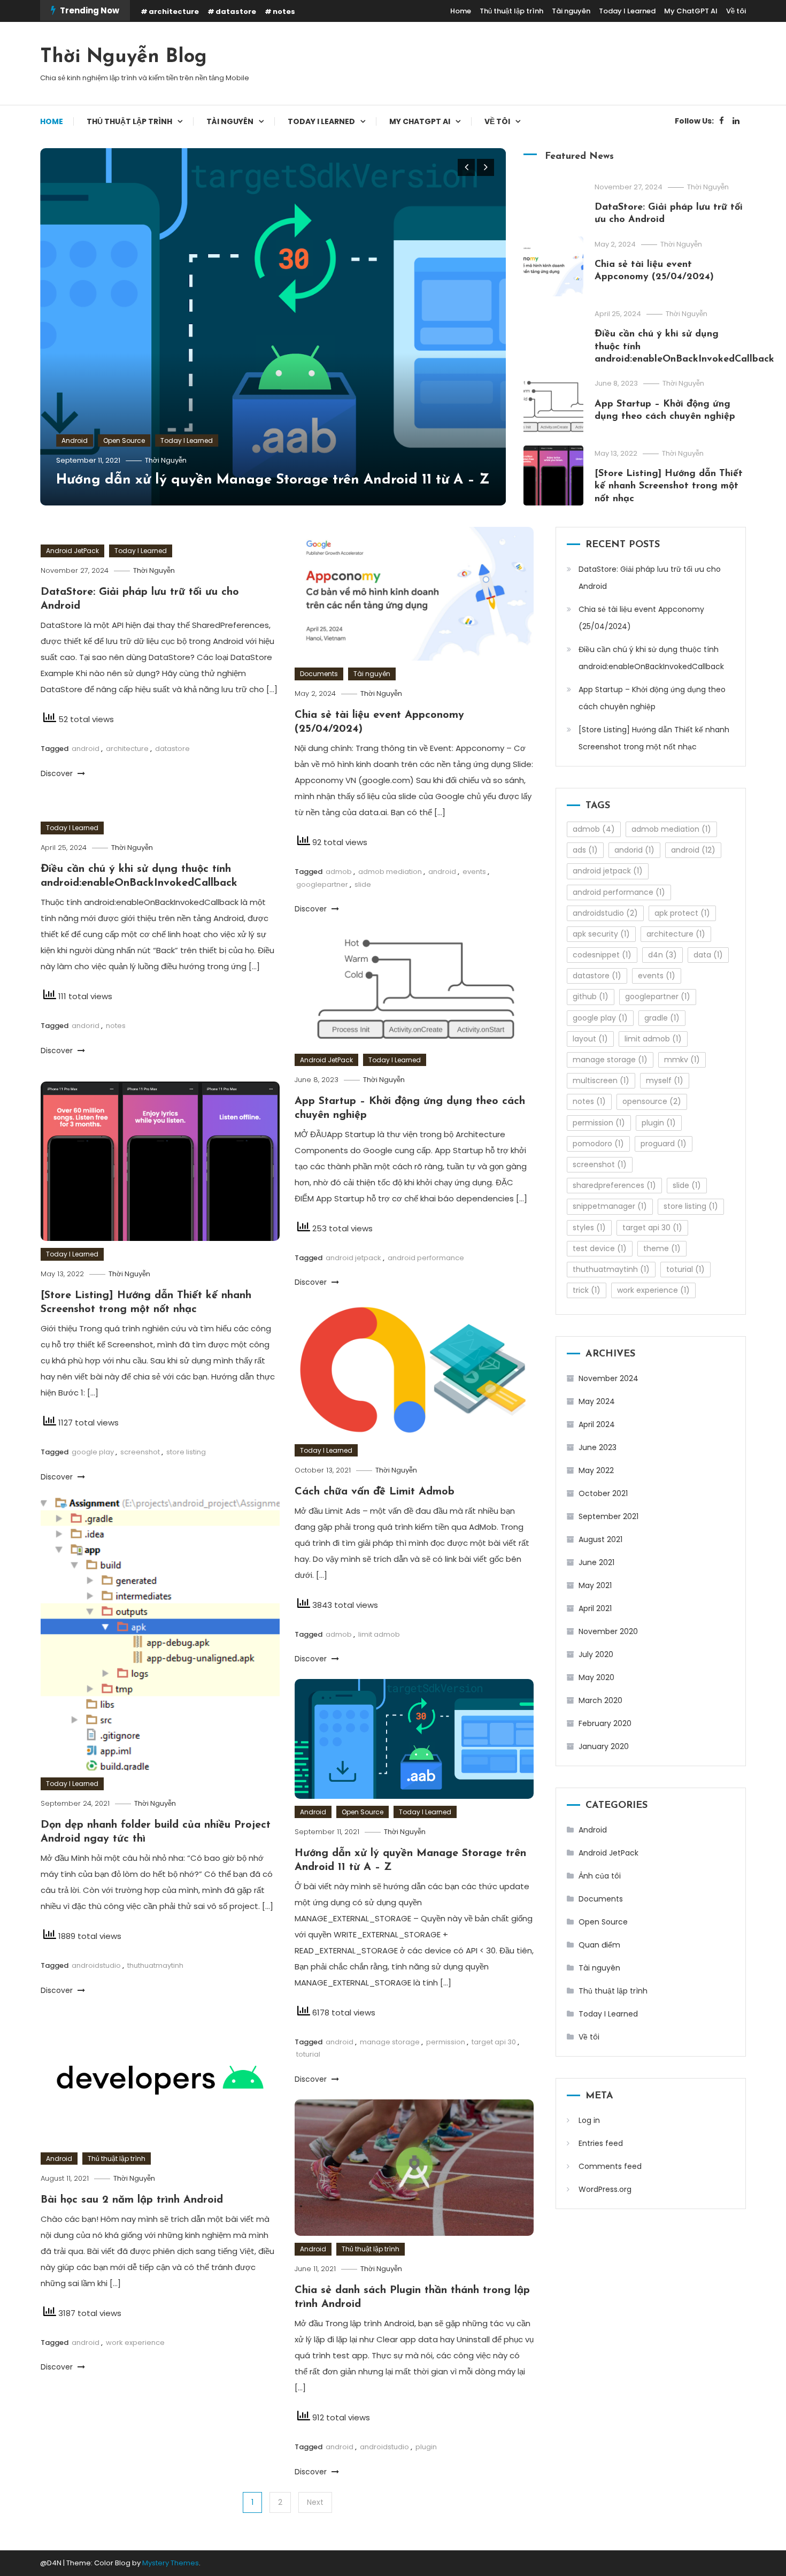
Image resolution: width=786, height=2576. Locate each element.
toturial (308, 2054)
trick (587, 1290)
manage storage (390, 2042)
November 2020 (608, 1631)
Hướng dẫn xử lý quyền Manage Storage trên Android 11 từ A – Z (273, 480)
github (591, 996)
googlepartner (322, 884)
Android (75, 440)
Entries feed (601, 2143)
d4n (662, 955)
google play (93, 1452)
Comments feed (610, 2166)
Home (461, 11)
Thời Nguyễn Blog (124, 57)
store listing (186, 1452)
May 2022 (596, 1470)
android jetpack (353, 1258)
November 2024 (608, 1378)
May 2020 (596, 1677)
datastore (236, 11)
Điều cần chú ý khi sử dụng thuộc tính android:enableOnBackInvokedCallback (651, 658)
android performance (426, 1258)
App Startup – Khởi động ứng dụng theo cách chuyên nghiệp (652, 698)
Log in (589, 2120)
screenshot (140, 1452)
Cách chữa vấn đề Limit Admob (375, 1492)
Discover (58, 773)
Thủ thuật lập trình (511, 11)
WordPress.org (605, 2189)
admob (339, 872)
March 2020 (600, 1700)
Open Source (124, 440)
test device (600, 1248)
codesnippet (602, 955)
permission (446, 2042)
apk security (601, 934)
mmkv (682, 1060)
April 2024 (597, 1424)
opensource (652, 1101)
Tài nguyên (571, 11)
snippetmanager (610, 1206)
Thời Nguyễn (166, 460)
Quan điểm (599, 1945)
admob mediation (390, 872)
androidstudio (96, 1965)
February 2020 (605, 1723)
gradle (662, 1018)
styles (589, 1228)
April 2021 (595, 1608)
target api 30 (494, 2042)
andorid (86, 1026)
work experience (135, 2343)
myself (665, 1080)
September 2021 (608, 1516)
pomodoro (598, 1144)
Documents (319, 674)
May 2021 (595, 1585)
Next (315, 2502)
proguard (664, 1144)
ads (585, 850)
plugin (426, 2447)
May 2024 (597, 1401)
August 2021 (600, 1539)
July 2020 (596, 1654)
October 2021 (603, 1493)
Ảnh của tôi (600, 1876)
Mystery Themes (171, 2563)
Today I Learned (627, 11)
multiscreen (601, 1080)
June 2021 (596, 1562)
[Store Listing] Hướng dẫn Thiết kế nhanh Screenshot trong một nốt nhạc (669, 486)
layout (590, 1039)
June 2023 (598, 1447)
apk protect (682, 913)
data (708, 955)
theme (662, 1248)
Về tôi (736, 11)
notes (284, 11)
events (474, 872)
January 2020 (604, 1746)
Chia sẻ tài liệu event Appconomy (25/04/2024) (641, 618)
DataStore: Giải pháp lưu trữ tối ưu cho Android (650, 578)
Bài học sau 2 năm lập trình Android (132, 2200)
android (86, 749)
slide (363, 884)
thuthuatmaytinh (155, 1965)
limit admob (379, 1634)
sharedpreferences (614, 1185)
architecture (174, 11)
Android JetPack (72, 551)
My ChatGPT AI (691, 11)
